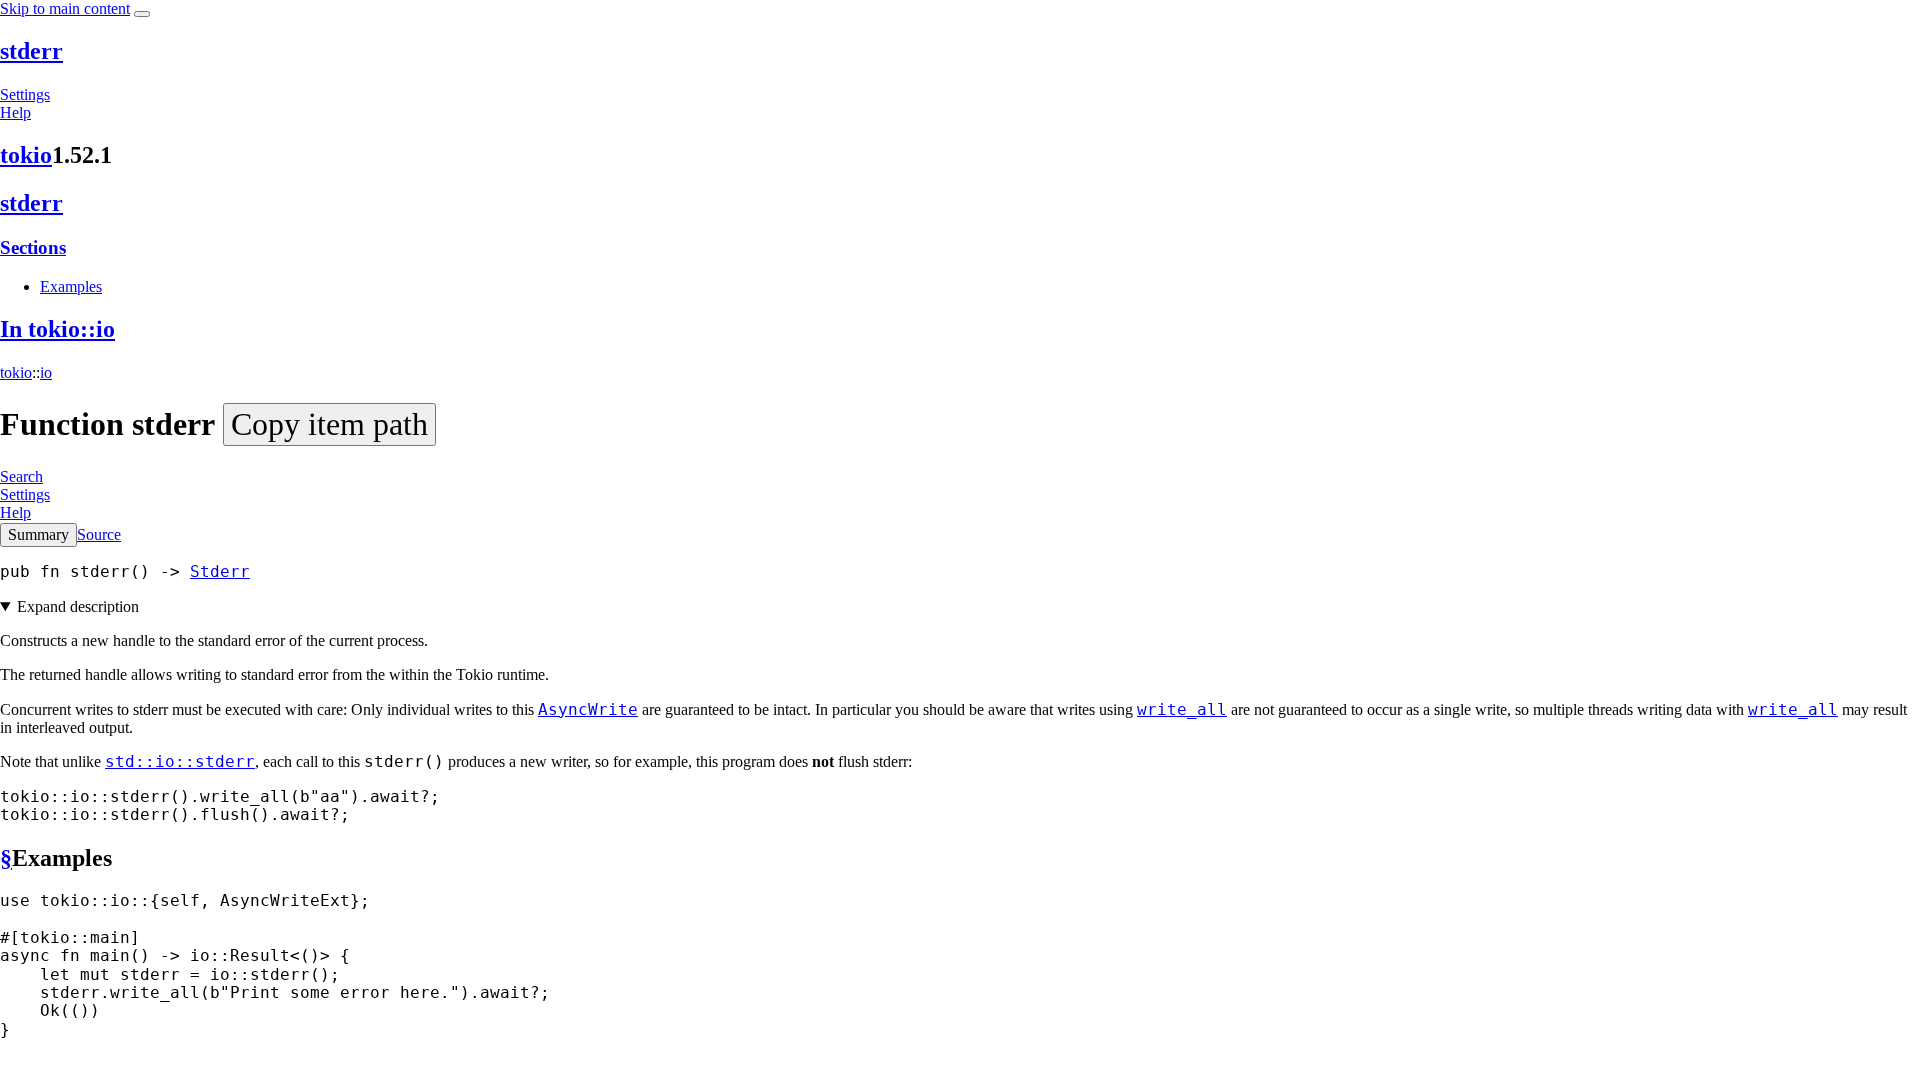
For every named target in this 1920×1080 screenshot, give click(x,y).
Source (99, 534)
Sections (33, 247)
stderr (31, 51)
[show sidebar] (142, 14)
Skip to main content (65, 8)
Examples (71, 286)
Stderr (220, 571)
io (46, 372)
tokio (26, 155)
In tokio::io (57, 329)
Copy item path (329, 424)
